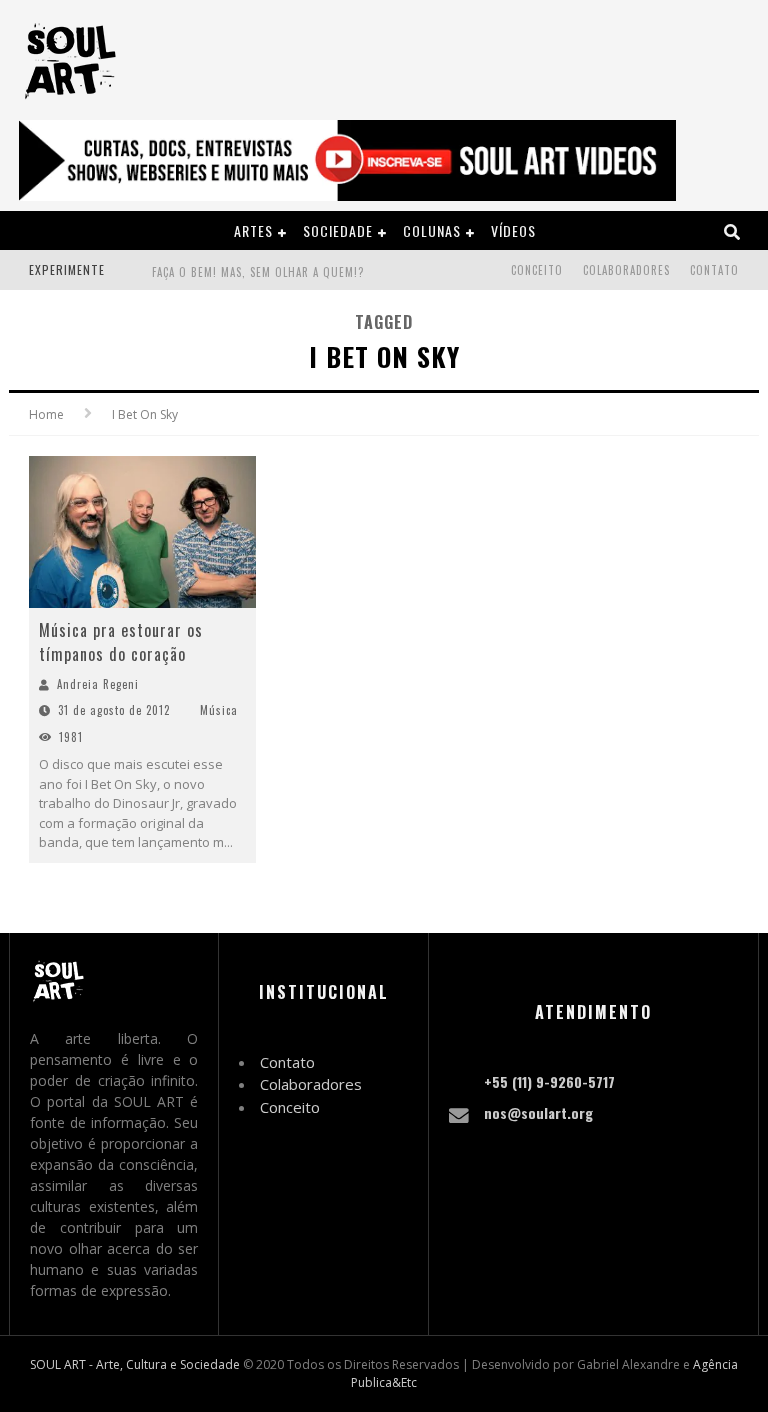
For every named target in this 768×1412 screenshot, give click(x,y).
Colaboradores (626, 270)
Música (219, 710)
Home (46, 414)
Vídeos (513, 230)
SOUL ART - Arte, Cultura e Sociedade (135, 1364)
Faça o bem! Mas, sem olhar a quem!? (258, 272)
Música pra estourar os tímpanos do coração (121, 642)
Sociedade (338, 230)
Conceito (537, 270)
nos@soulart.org (538, 1112)
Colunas (432, 230)
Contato (714, 270)
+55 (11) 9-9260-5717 (549, 1081)
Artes (253, 230)
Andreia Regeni (98, 684)
